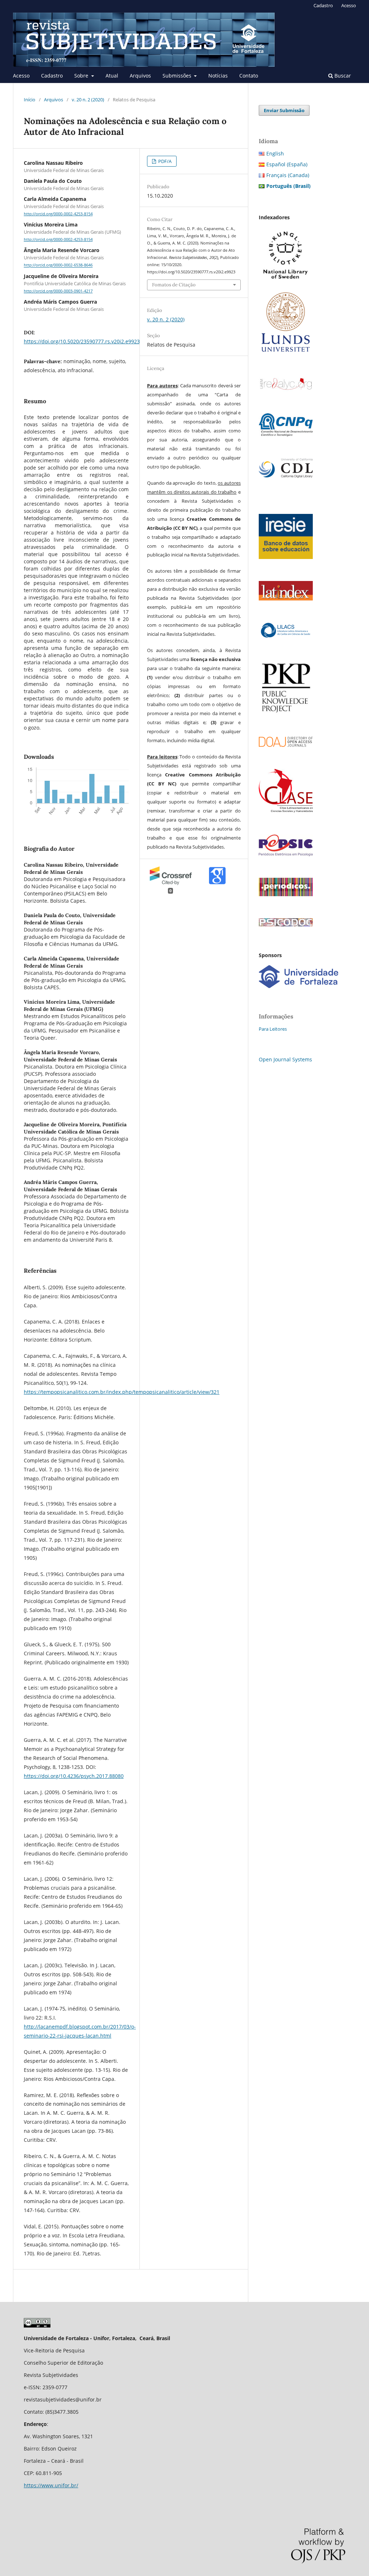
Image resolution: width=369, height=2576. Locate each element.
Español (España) (287, 164)
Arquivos (140, 76)
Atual (112, 76)
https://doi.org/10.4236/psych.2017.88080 (74, 1776)
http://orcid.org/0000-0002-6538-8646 (58, 265)
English (275, 153)
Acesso (21, 76)
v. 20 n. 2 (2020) (88, 100)
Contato (249, 76)
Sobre (82, 76)
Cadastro (52, 76)
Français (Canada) (288, 175)
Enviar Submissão (284, 110)
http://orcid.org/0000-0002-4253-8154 (58, 214)
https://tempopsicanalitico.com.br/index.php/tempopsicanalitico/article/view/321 (122, 1392)
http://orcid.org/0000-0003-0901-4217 (58, 291)
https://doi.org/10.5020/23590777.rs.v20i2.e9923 (82, 341)
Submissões (178, 76)
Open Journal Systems (285, 1059)
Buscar (342, 76)
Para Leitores (273, 1029)
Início (30, 100)
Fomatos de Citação (174, 285)
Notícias (218, 76)
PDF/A (164, 161)
